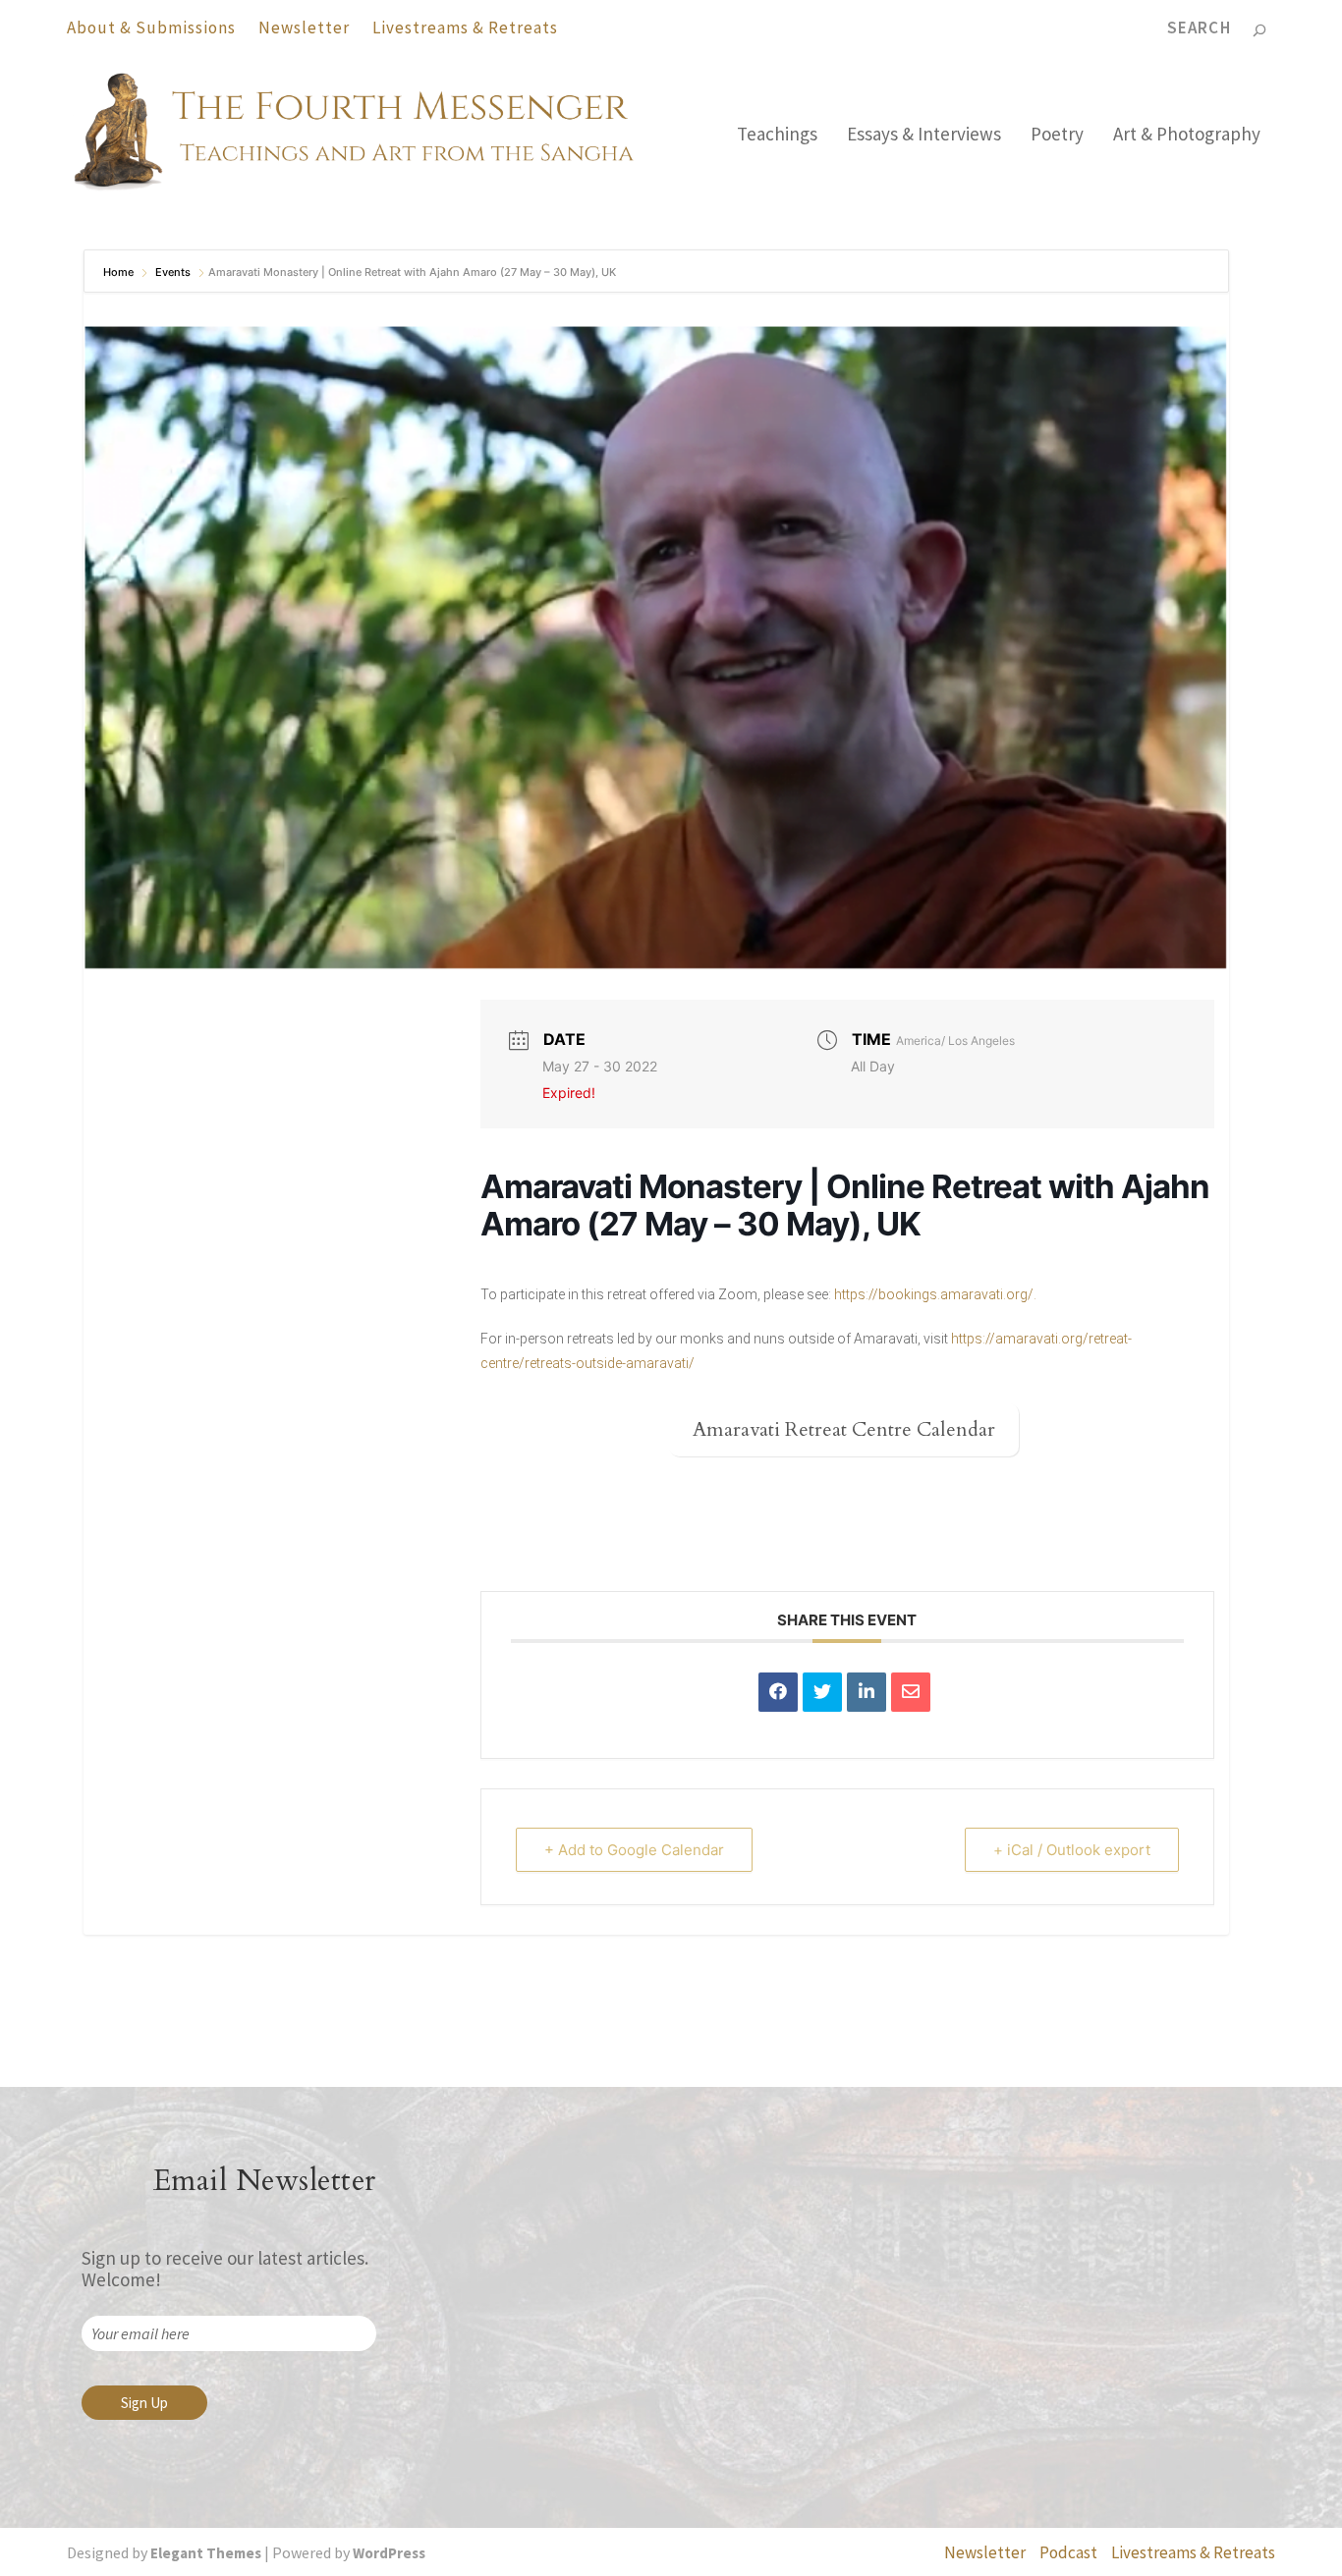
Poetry (1057, 136)
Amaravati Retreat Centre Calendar (844, 1429)
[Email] (911, 1692)
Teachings (777, 136)
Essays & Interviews (924, 136)
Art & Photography (1187, 136)
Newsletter (304, 27)
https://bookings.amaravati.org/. (935, 1294)
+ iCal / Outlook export (1072, 1850)
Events (173, 272)
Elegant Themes (206, 2553)
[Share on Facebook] (778, 1692)
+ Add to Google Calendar (634, 1850)
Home (120, 272)
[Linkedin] (867, 1692)
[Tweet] (822, 1692)
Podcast (1068, 2552)
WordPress (389, 2553)
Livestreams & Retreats (465, 27)
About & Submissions (151, 27)
